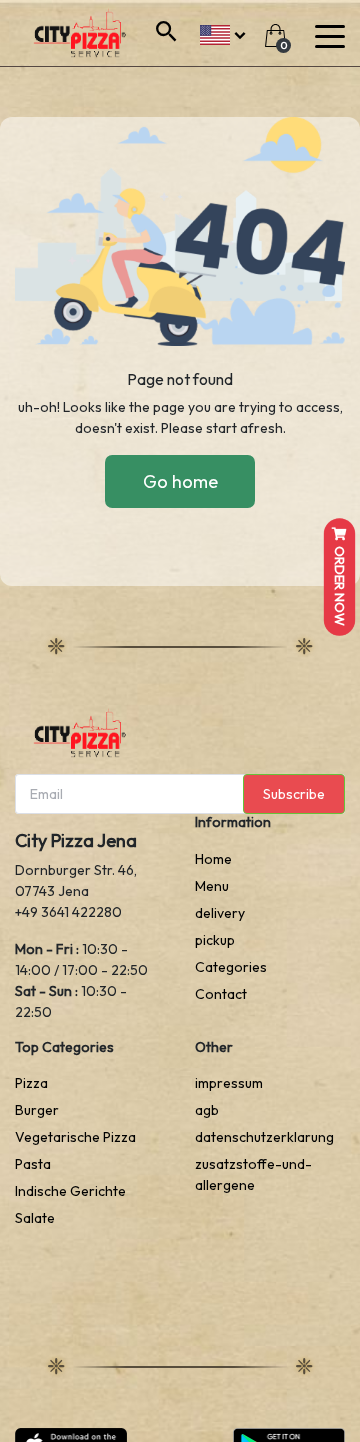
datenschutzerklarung (264, 1137)
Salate (35, 1218)
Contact (221, 994)
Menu (212, 886)
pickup (215, 940)
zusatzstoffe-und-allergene (253, 1174)
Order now (340, 585)
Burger (37, 1110)
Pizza (31, 1083)
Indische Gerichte (70, 1191)
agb (207, 1110)
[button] (222, 32)
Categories (231, 967)
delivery (220, 913)
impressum (229, 1083)
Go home (180, 481)
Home (213, 859)
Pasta (33, 1164)
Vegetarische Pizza (75, 1137)
